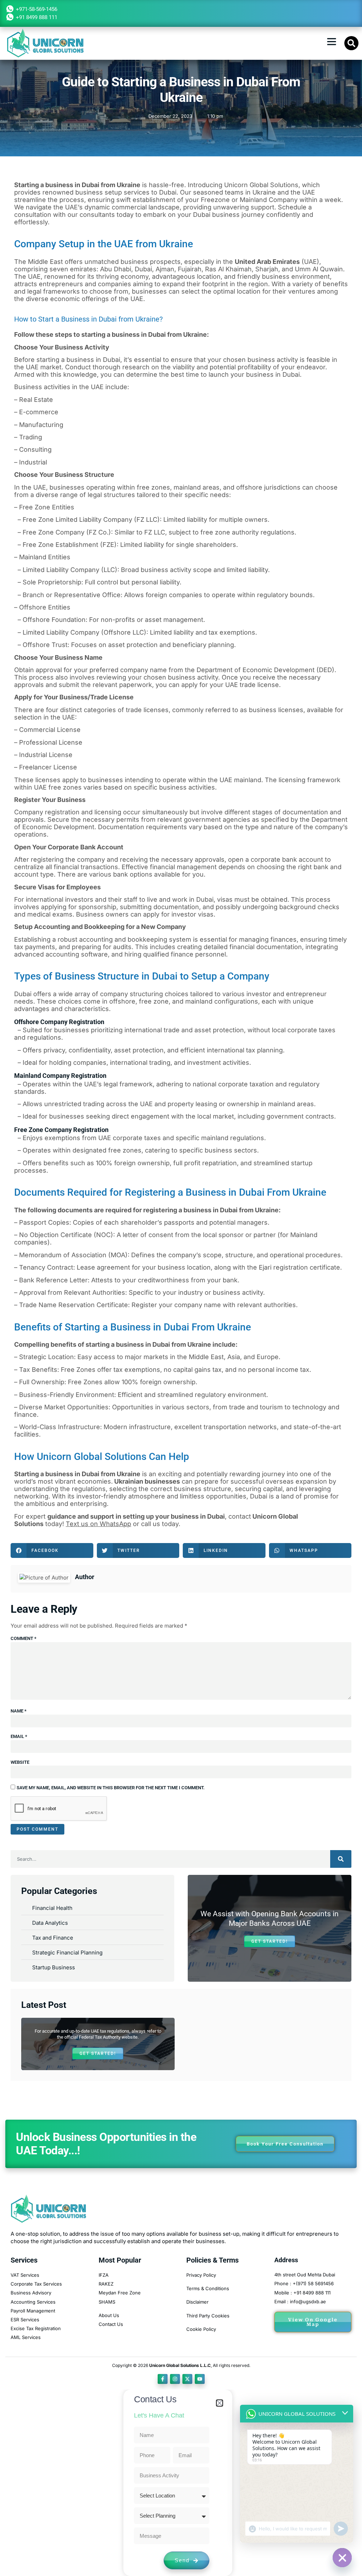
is (81, 1474)
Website (20, 1762)
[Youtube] (200, 2379)
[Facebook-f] (163, 2379)
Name (19, 1711)
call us (151, 1524)
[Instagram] (175, 2379)
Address (286, 2260)
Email (19, 1736)
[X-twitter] (187, 2379)
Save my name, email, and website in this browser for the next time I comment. (111, 1788)
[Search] (341, 1859)
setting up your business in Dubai (173, 1516)
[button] (332, 41)
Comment (24, 1638)
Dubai (24, 994)
